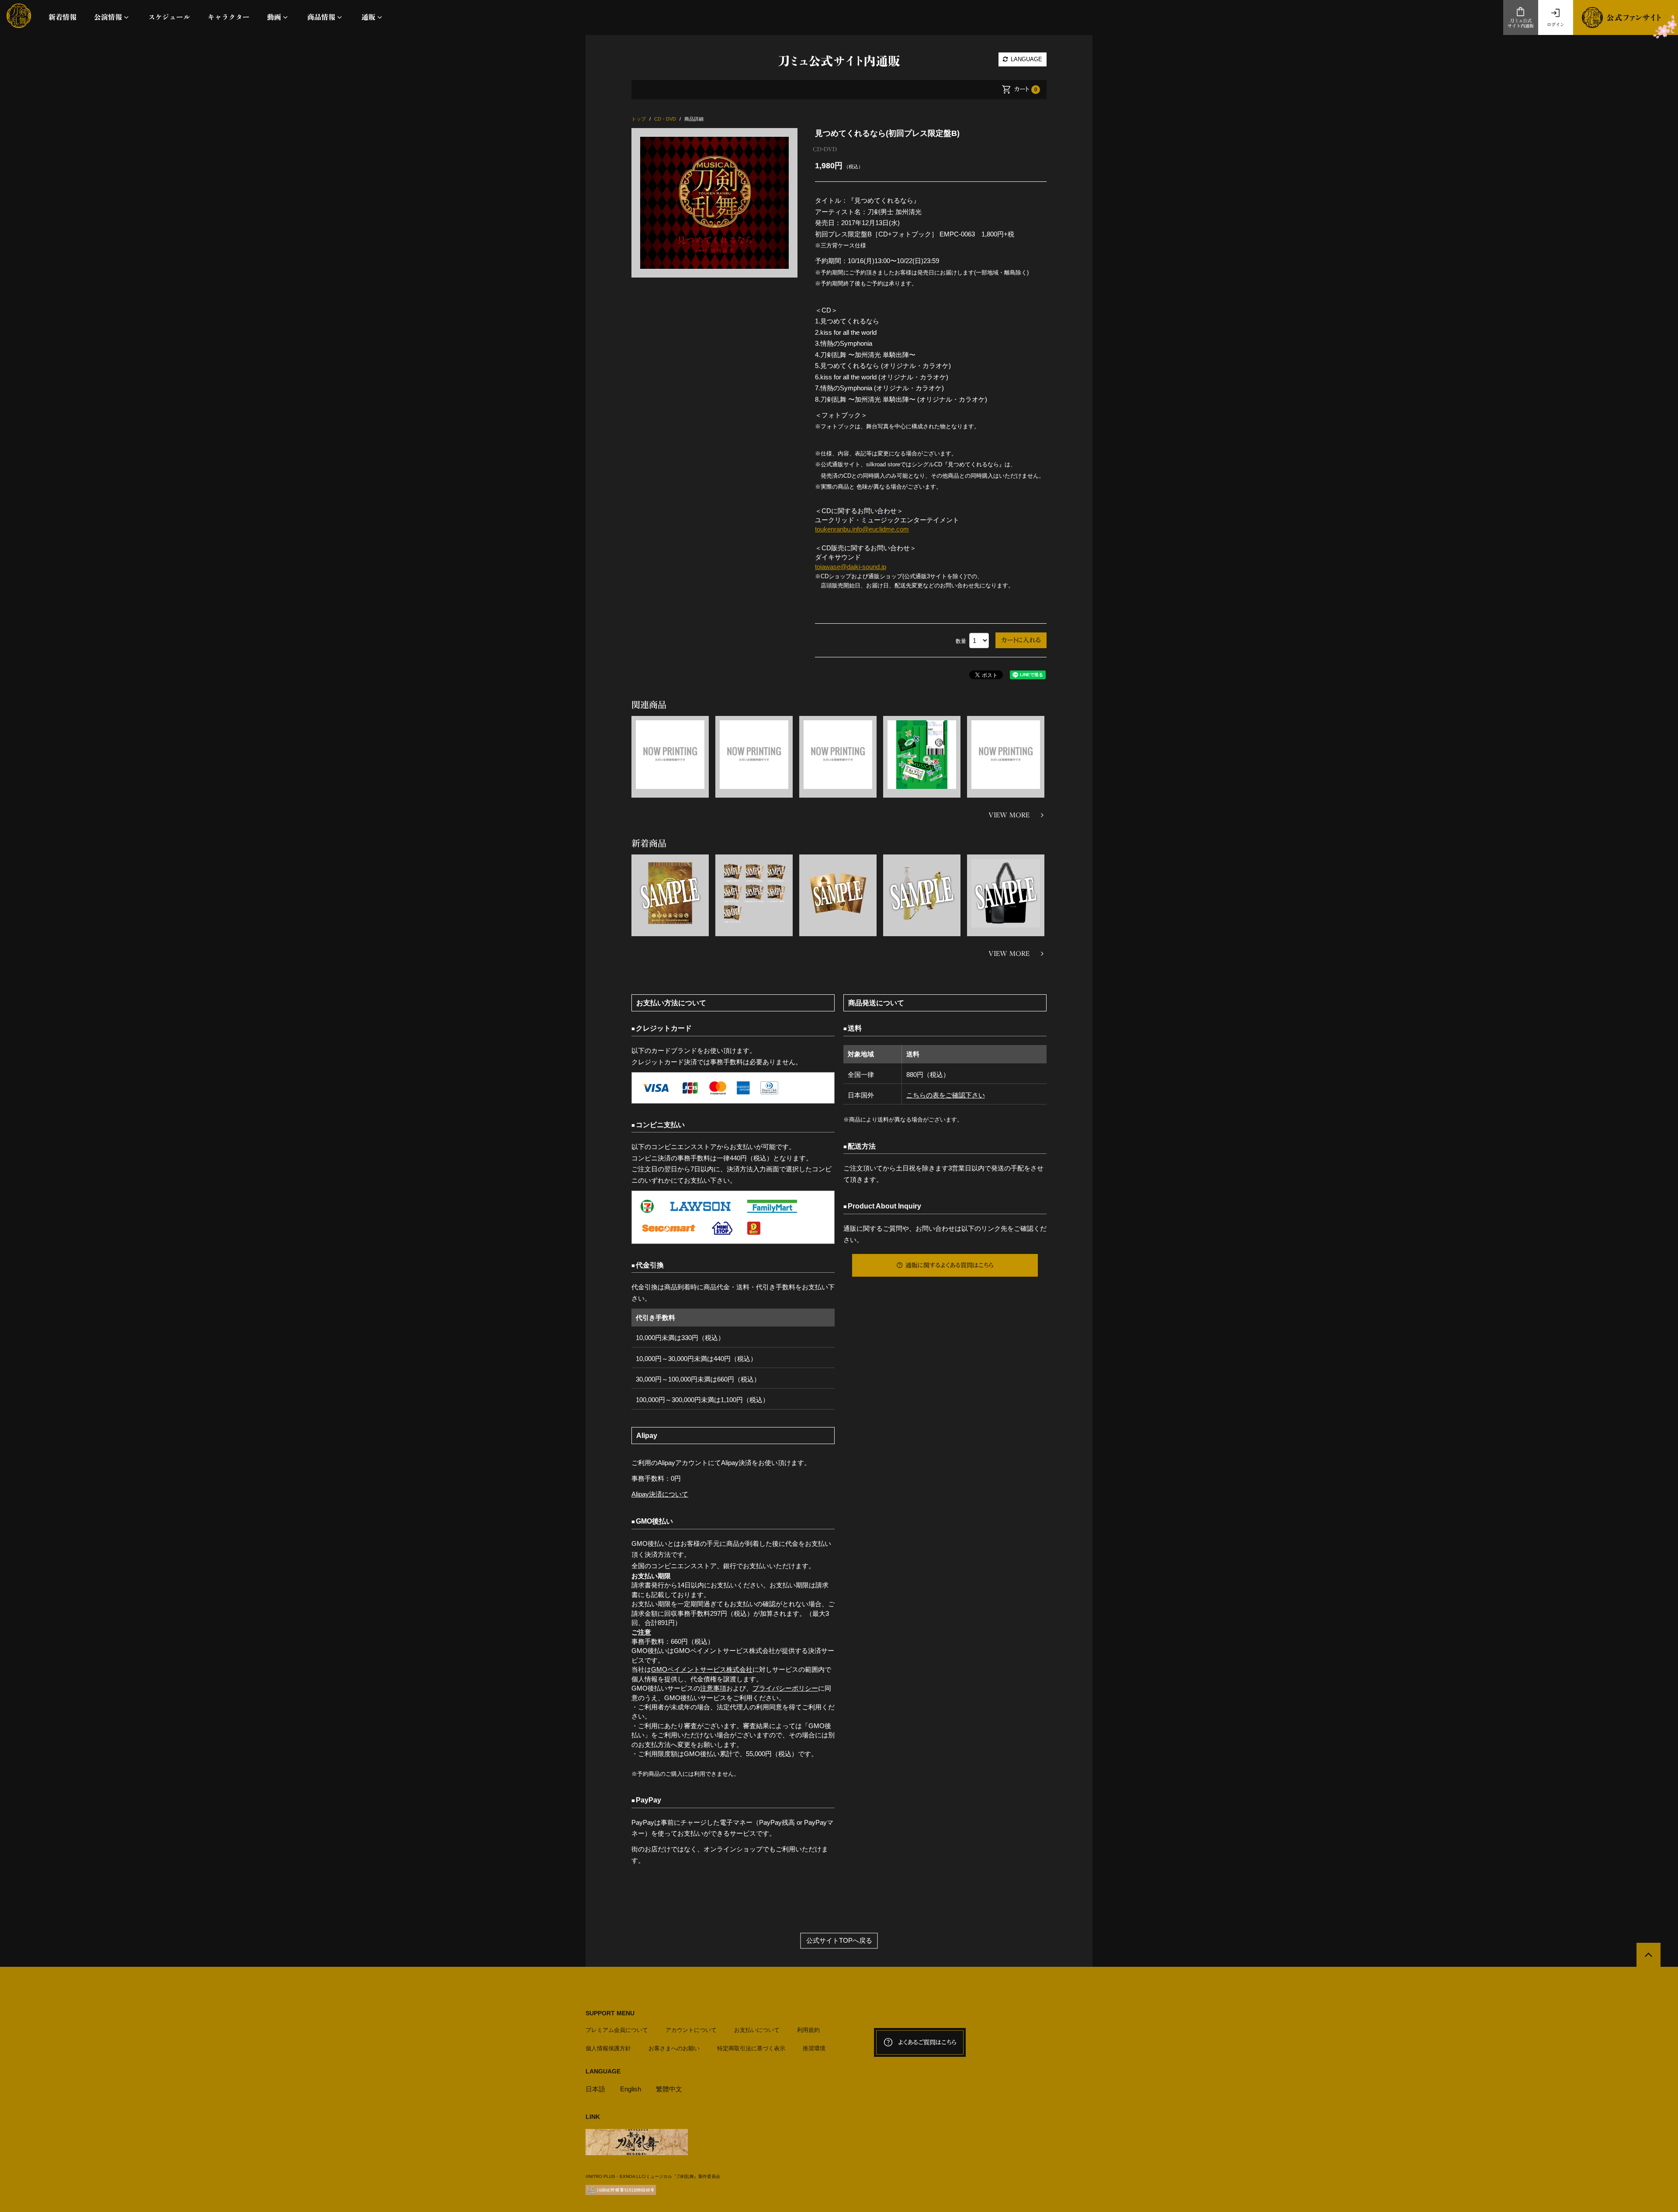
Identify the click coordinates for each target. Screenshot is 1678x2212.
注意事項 (713, 1688)
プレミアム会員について (617, 2030)
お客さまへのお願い (674, 2048)
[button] (112, 17)
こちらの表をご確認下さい (946, 1095)
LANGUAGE (1026, 59)
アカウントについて (691, 2030)
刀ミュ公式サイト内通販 (1521, 23)
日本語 (595, 2089)
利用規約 (808, 2030)
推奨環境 (814, 2048)
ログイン (1556, 24)
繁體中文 (669, 2089)
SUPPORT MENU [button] (610, 2013)
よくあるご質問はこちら (927, 2042)
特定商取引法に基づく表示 (751, 2048)
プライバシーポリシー (785, 1688)
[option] (714, 203)
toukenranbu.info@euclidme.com (862, 529)
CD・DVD (825, 149)
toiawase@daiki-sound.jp (851, 567)
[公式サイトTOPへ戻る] (1649, 1955)
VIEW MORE (1009, 815)
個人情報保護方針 (608, 2048)
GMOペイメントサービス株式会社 (702, 1669)
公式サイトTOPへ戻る (839, 1940)
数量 (961, 641)
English (631, 2089)
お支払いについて (757, 2030)
